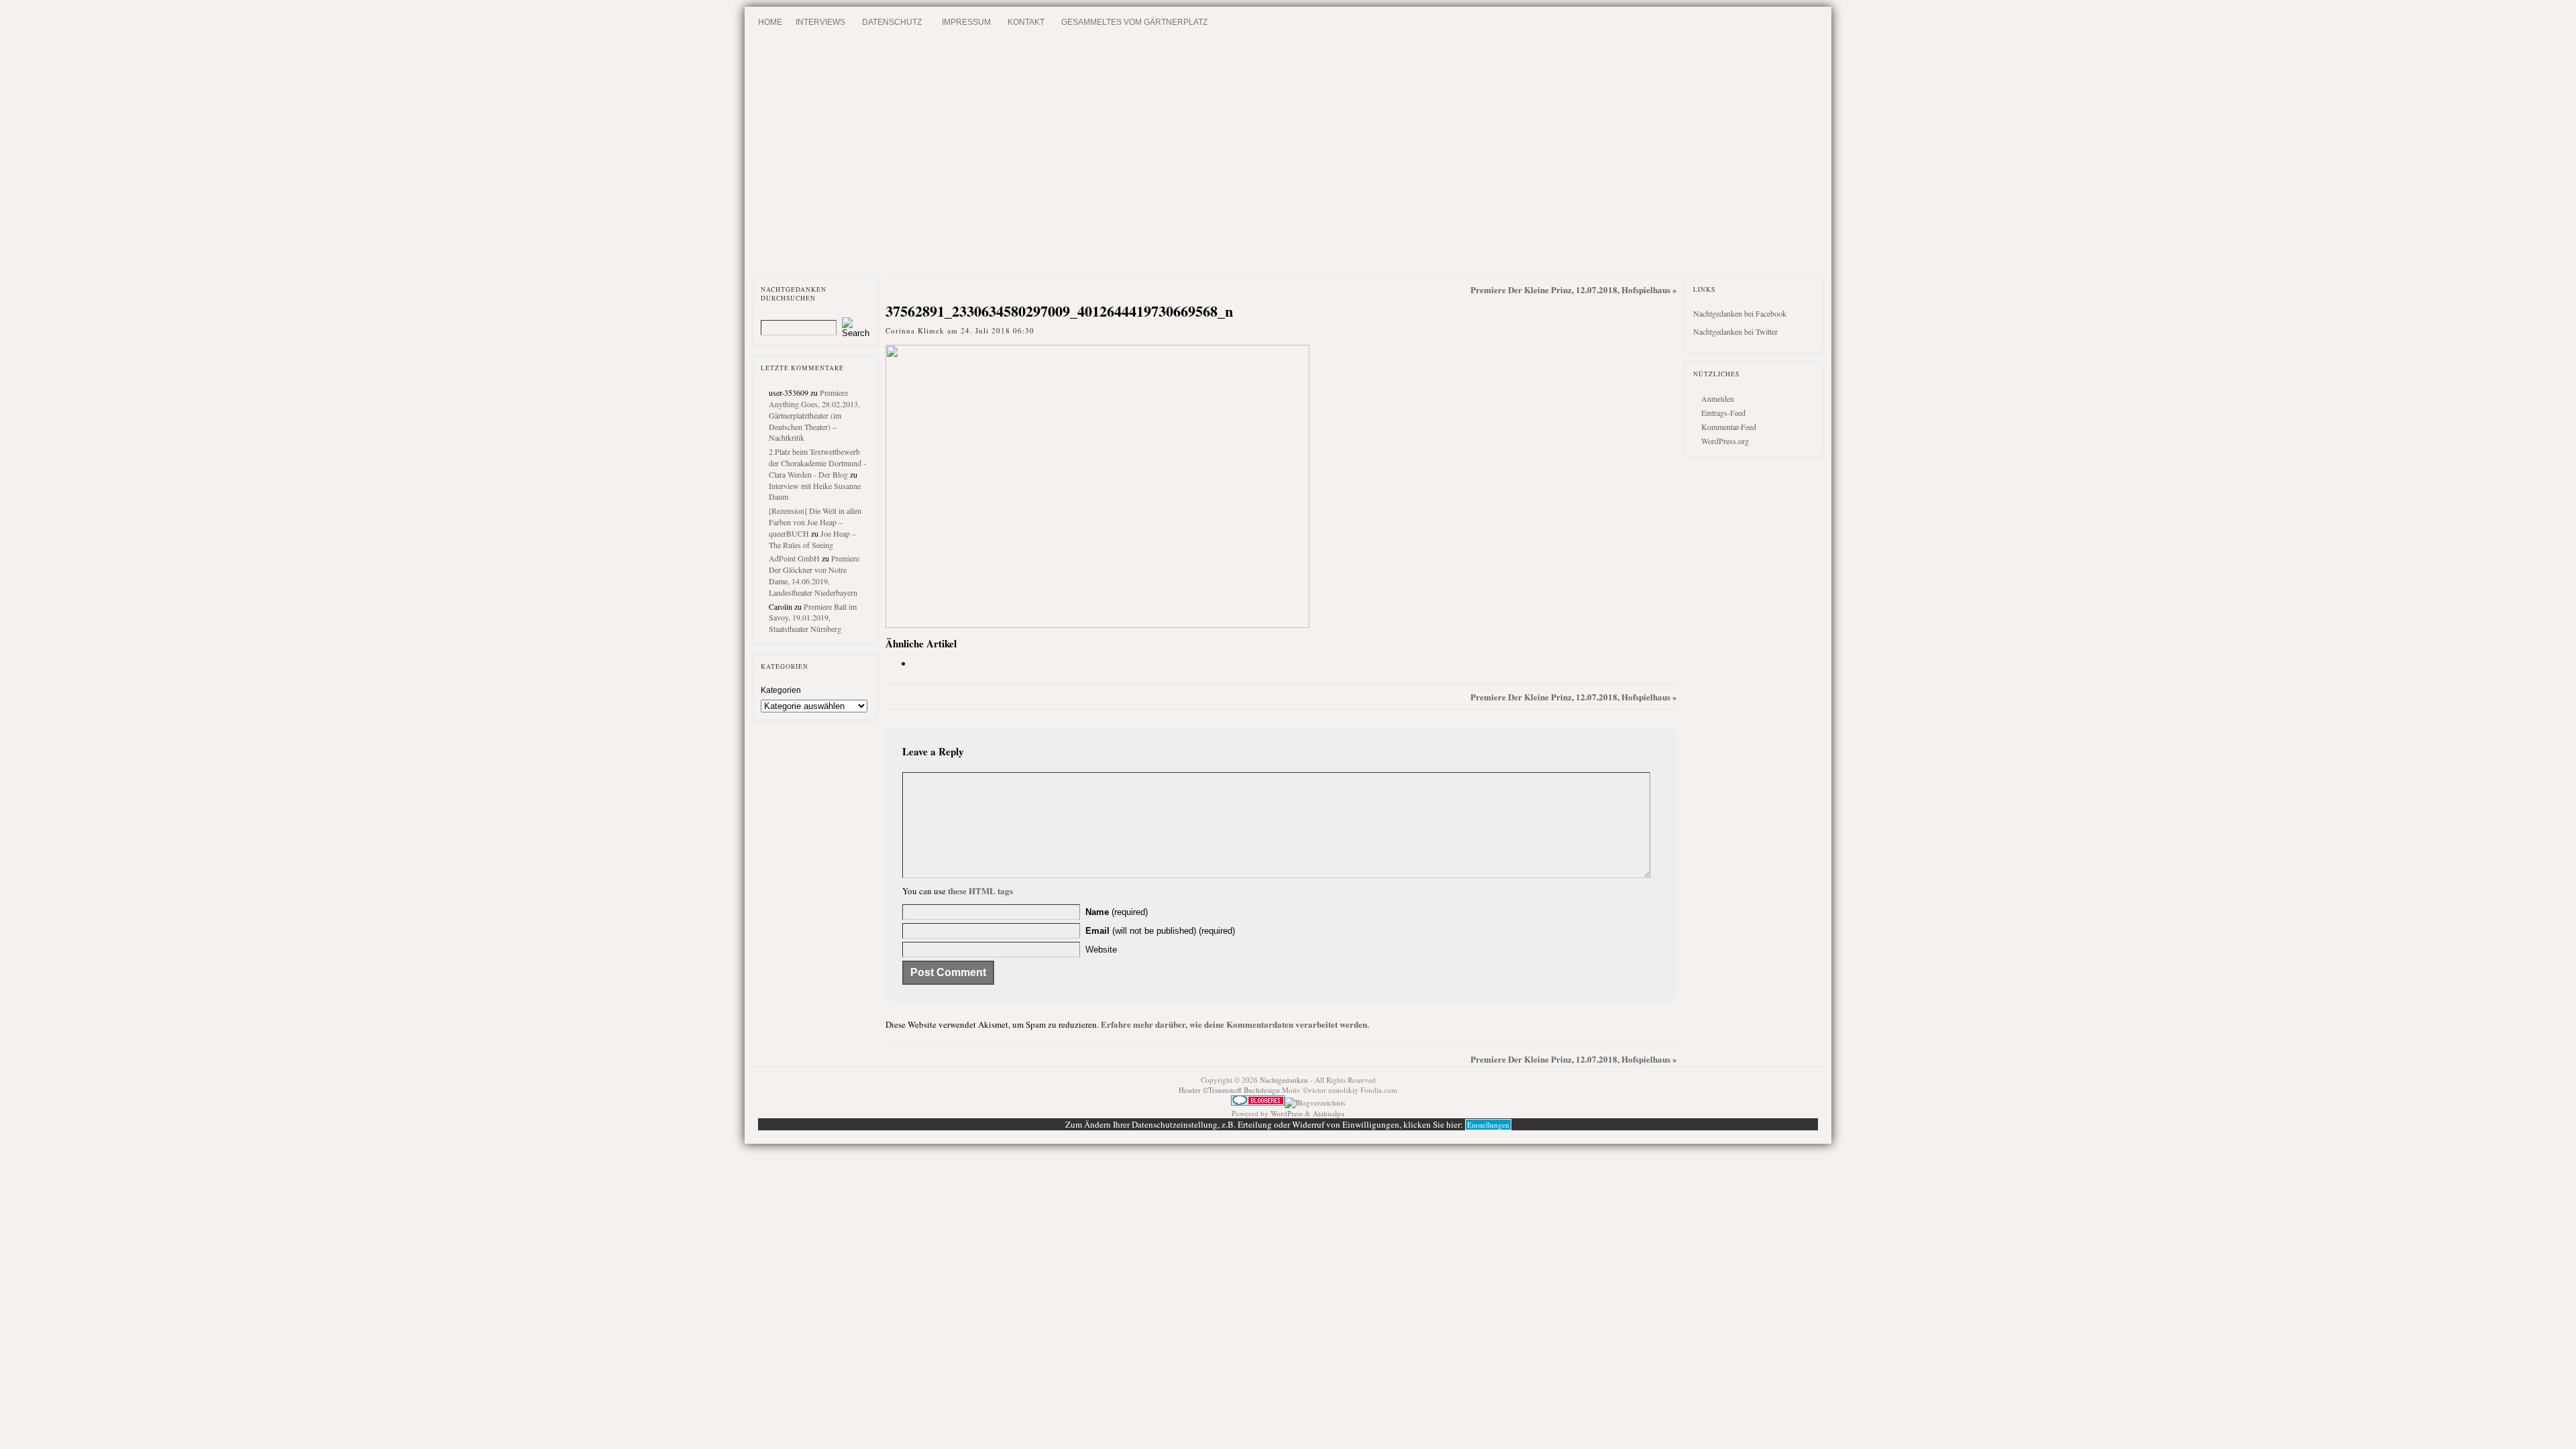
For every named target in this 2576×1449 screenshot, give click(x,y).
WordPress (1287, 1113)
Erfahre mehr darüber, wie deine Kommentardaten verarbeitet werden (1234, 1024)
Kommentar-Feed (1729, 427)
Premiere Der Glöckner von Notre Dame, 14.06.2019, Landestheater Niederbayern (814, 575)
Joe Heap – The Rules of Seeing (812, 539)
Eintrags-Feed (1723, 413)
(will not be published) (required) (1160, 931)
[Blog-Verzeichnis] (1258, 1103)
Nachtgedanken (1284, 1080)
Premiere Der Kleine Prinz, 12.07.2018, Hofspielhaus (1570, 289)
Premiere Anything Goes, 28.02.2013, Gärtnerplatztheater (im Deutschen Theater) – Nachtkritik (814, 415)
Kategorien (781, 690)
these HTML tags (980, 891)
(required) (1117, 912)
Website (1101, 950)
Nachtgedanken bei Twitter (1735, 331)
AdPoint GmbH (794, 558)
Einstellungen (1488, 1125)
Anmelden (1718, 398)
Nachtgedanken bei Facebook (1740, 313)
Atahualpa (1329, 1113)
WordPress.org (1725, 441)
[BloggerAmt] (1315, 1103)
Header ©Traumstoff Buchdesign (1230, 1090)
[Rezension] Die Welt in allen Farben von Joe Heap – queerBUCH (815, 522)
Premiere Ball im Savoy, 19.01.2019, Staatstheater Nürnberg (813, 618)
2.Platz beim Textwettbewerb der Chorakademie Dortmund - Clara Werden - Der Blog (817, 463)
